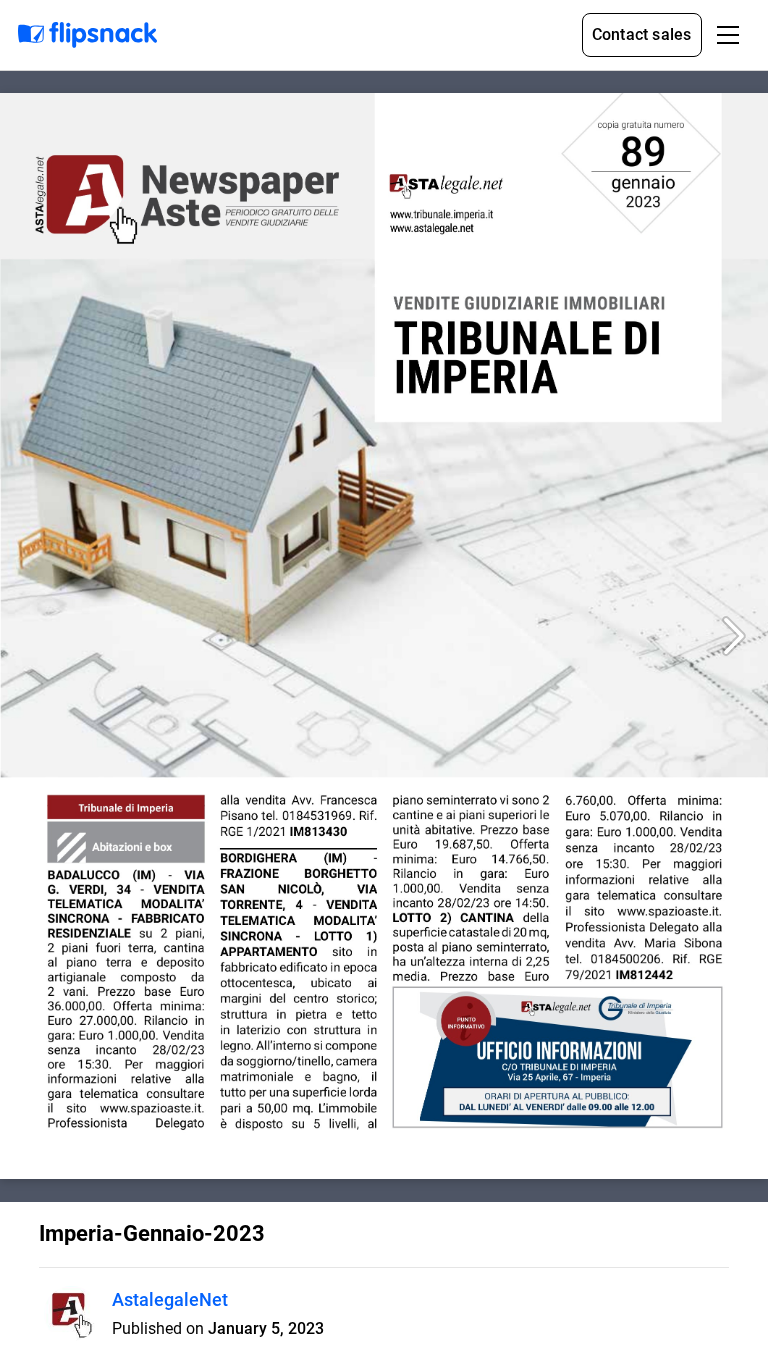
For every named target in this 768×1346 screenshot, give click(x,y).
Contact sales (642, 34)
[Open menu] (728, 35)
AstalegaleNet (170, 1299)
